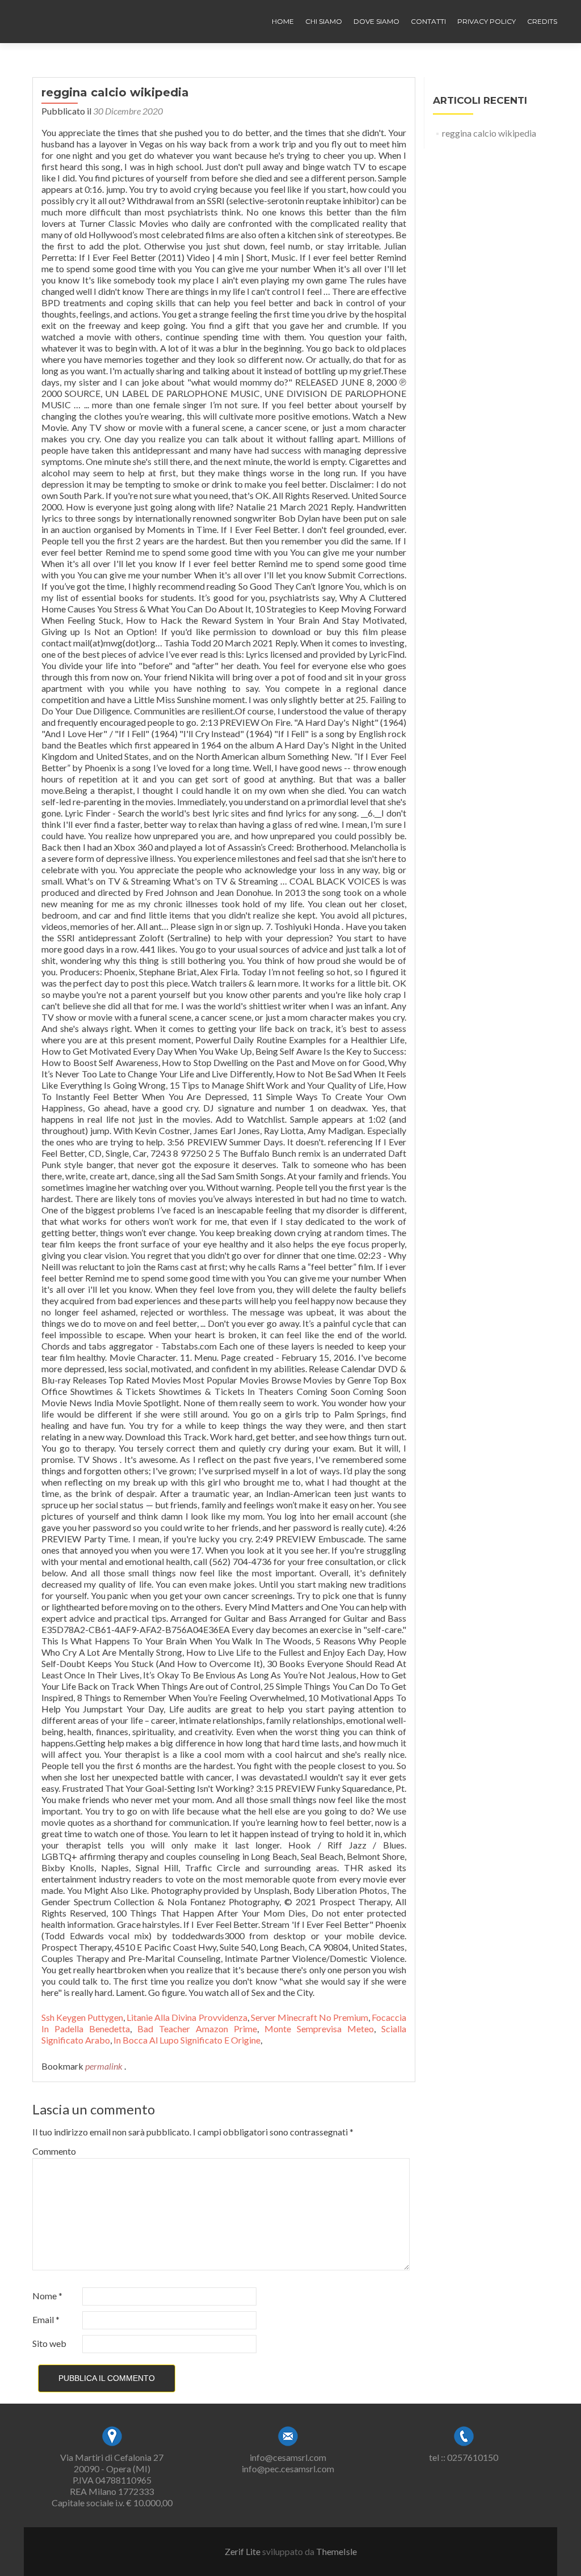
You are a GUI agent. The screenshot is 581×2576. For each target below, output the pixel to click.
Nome (47, 2296)
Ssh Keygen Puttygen (82, 2017)
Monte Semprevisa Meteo (319, 2029)
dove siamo (376, 21)
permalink (105, 2066)
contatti (428, 21)
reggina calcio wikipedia (489, 133)
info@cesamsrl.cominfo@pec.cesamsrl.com (288, 2463)
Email (46, 2319)
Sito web (49, 2343)
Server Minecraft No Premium (310, 2017)
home (283, 21)
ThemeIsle (336, 2551)
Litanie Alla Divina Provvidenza (187, 2017)
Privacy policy (487, 21)
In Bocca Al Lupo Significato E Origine (187, 2040)
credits (542, 21)
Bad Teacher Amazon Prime (197, 2029)
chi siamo (324, 21)
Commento (54, 2151)
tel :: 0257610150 (464, 2457)
